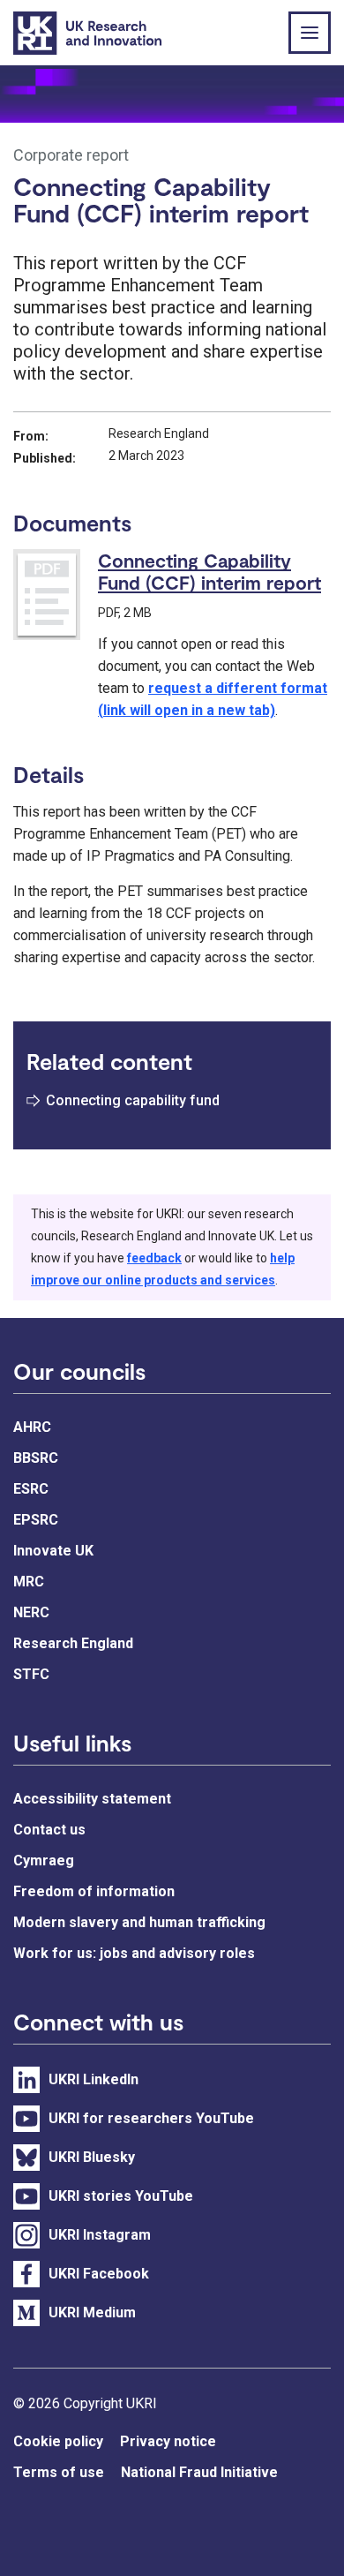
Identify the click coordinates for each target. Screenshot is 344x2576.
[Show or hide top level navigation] (310, 33)
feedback (154, 1258)
